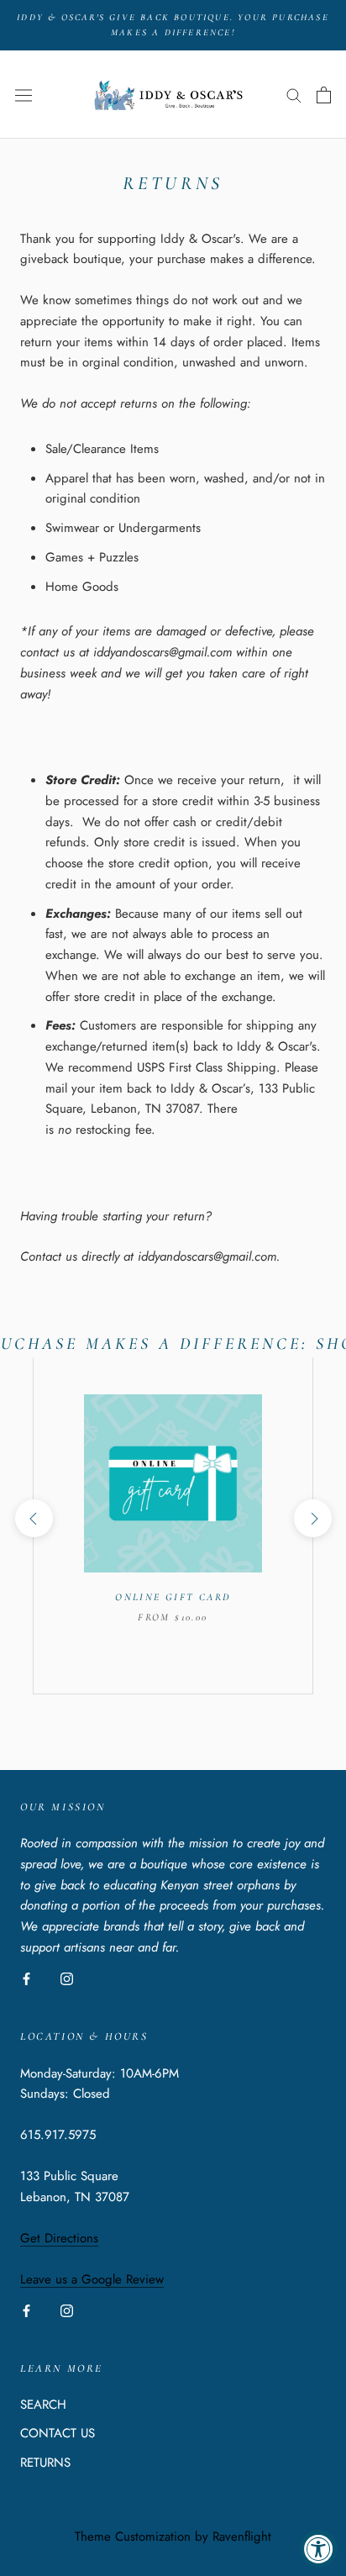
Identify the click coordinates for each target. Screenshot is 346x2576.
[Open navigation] (24, 95)
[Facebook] (26, 1978)
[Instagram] (67, 1978)
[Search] (294, 95)
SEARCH (43, 2405)
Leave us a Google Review (92, 2279)
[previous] (33, 1518)
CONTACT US (58, 2433)
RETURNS (45, 2463)
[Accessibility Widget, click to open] (319, 2549)
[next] (312, 1518)
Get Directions (59, 2238)
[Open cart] (324, 95)
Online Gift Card (173, 1597)
